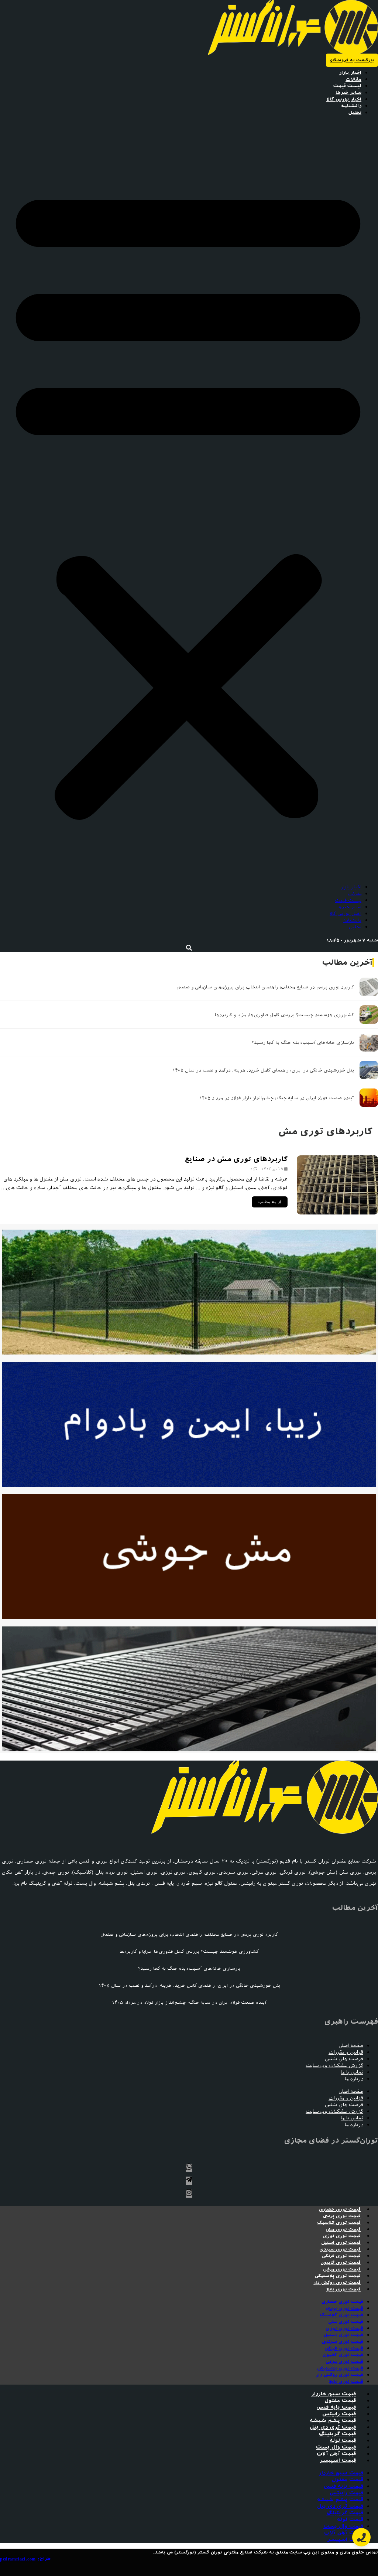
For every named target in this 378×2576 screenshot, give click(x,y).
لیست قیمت (347, 86)
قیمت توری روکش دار (337, 2283)
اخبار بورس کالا (344, 99)
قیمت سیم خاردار (334, 2394)
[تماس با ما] (361, 2537)
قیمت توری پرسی (342, 2216)
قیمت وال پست (336, 2447)
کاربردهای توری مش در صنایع (236, 1159)
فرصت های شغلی (344, 2059)
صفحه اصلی (351, 2046)
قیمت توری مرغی (342, 2269)
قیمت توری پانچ (343, 2289)
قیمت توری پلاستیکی (338, 2276)
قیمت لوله (343, 2441)
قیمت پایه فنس (336, 2407)
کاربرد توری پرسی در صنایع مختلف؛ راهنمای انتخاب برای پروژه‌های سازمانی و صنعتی (265, 987)
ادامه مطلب (270, 1202)
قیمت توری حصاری (340, 2209)
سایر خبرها (348, 93)
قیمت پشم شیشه (333, 2421)
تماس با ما (352, 2072)
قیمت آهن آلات (336, 2454)
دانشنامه (351, 106)
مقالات (353, 79)
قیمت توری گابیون (341, 2263)
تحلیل (355, 113)
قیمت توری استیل (341, 2243)
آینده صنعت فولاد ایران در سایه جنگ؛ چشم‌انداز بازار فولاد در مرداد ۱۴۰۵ (276, 1098)
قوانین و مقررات (346, 2052)
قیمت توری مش (343, 2229)
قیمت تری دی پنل (333, 2427)
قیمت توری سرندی (340, 2249)
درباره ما (354, 2079)
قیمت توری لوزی (342, 2236)
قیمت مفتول (340, 2401)
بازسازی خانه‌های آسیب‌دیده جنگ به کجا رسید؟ (303, 1042)
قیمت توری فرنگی (341, 2256)
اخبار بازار (350, 73)
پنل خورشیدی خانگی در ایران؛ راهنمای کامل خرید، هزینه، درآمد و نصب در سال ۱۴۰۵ (263, 1070)
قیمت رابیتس (339, 2414)
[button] (188, 500)
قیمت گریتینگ (337, 2434)
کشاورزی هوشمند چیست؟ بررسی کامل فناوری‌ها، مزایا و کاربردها (284, 1015)
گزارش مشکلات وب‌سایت (334, 2066)
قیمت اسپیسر (338, 2461)
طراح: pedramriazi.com (25, 2559)
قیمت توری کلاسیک (339, 2223)
